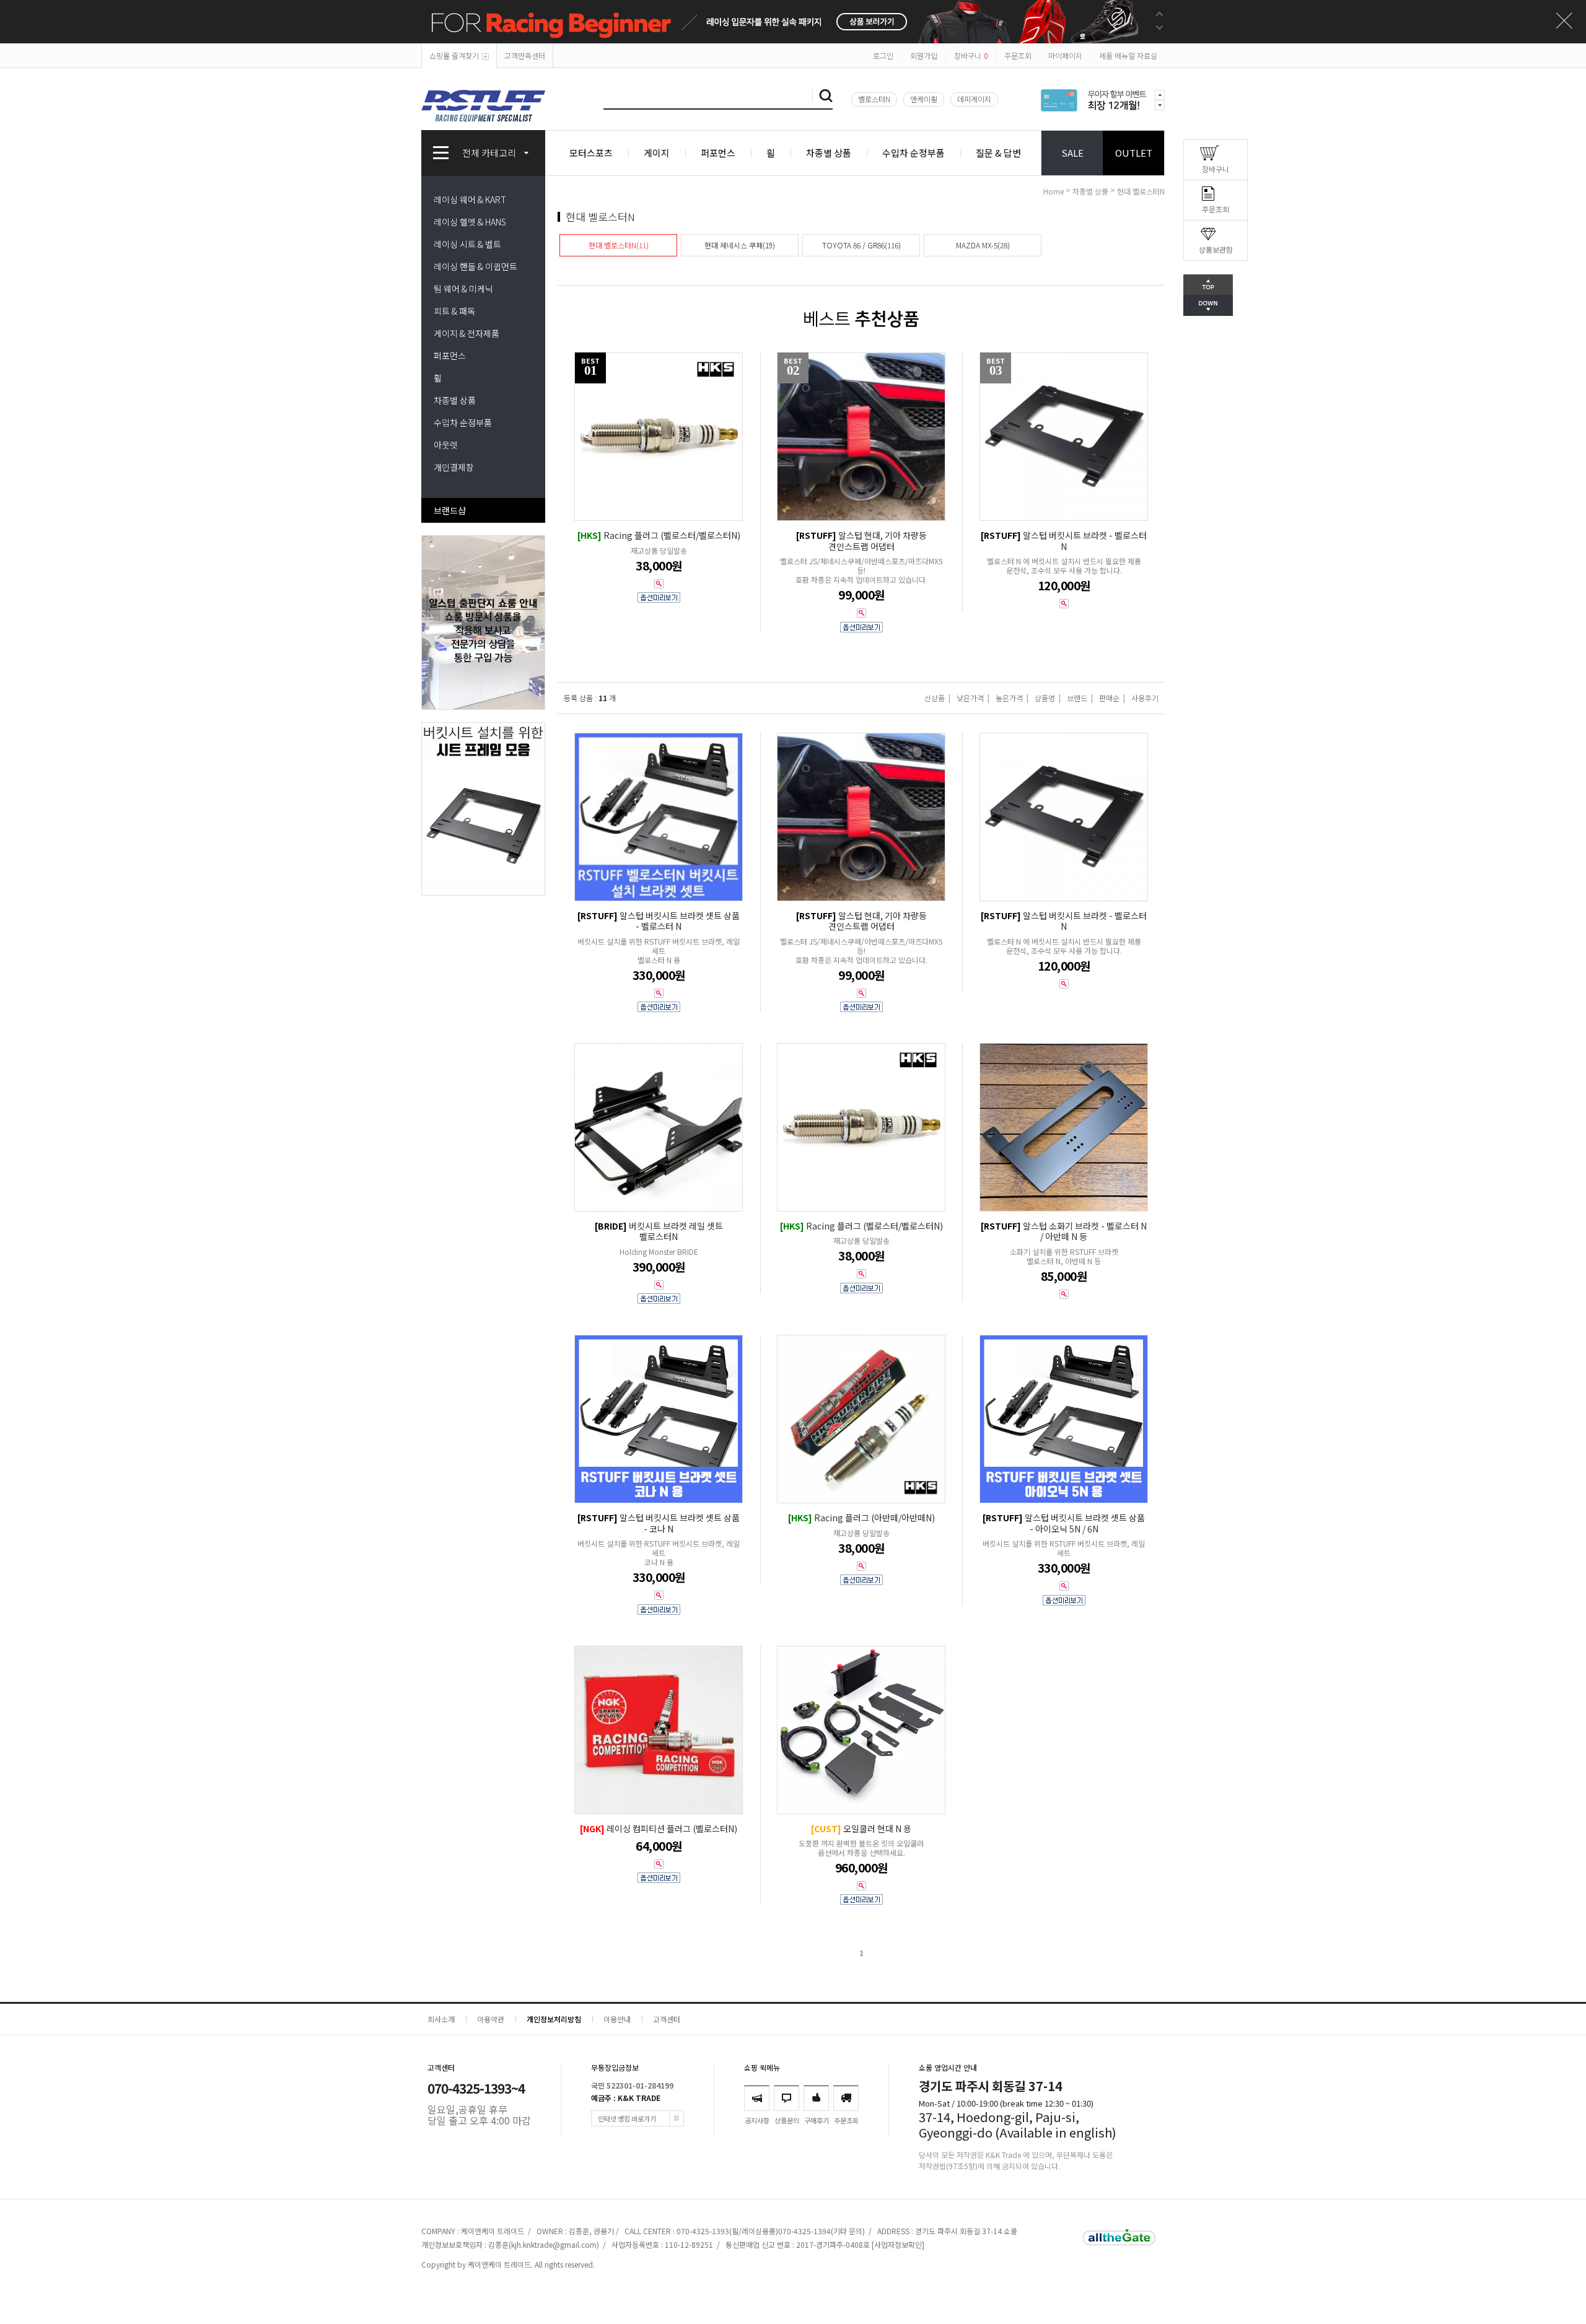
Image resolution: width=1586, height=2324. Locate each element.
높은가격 (1009, 698)
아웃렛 (446, 445)
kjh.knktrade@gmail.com (554, 2244)
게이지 (657, 153)
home (1054, 191)
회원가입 (924, 55)
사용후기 (1145, 698)
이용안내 (617, 2019)
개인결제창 (454, 467)
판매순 (1109, 698)
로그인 (883, 55)
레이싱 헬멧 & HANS (470, 222)
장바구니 (971, 55)
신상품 (935, 698)
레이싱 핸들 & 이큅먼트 (475, 266)
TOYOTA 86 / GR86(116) (861, 245)
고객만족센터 (525, 55)
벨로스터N (874, 99)
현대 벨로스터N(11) (619, 245)
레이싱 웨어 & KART (470, 199)
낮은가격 (970, 698)
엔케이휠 (924, 99)
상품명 (1045, 698)
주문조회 (1018, 55)
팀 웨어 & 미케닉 (463, 289)
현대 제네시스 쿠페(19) (740, 245)
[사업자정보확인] (898, 2244)
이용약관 (491, 2019)
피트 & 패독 (454, 311)
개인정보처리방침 (554, 2019)
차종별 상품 (829, 153)
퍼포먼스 (718, 153)
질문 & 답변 (998, 153)
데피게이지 (974, 99)
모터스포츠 (591, 153)
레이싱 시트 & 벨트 (467, 244)
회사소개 (441, 2019)
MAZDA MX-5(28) (983, 245)
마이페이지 (1065, 55)
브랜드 (1077, 698)
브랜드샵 (450, 510)
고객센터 (667, 2019)
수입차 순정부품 (913, 153)
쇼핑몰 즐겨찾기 (454, 55)
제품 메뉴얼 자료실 (1128, 55)
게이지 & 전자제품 (467, 333)
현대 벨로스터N (1141, 191)
